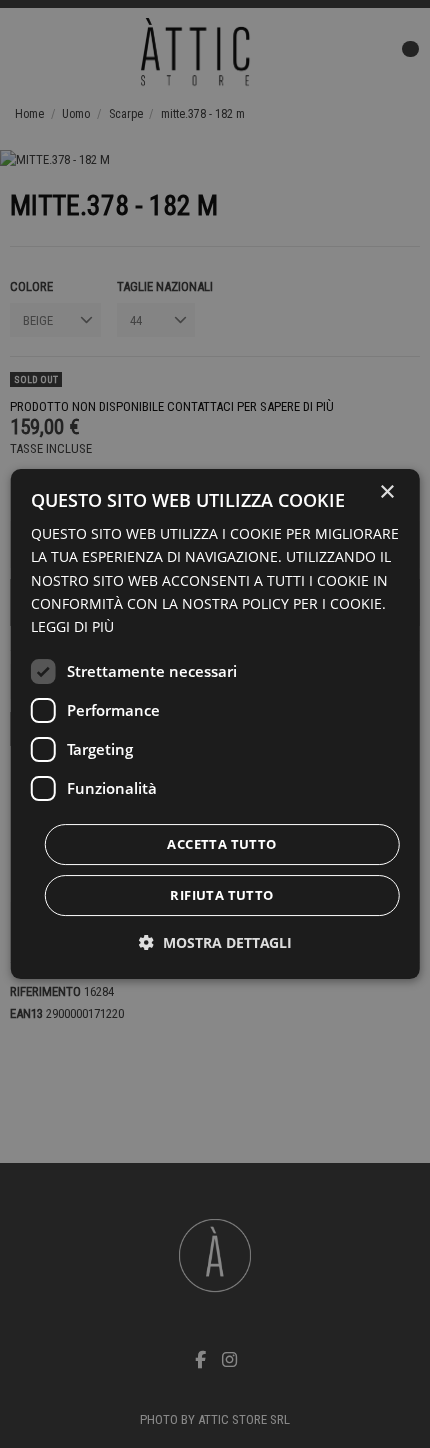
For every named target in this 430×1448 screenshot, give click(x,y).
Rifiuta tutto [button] (221, 895)
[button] (215, 942)
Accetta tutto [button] (221, 844)
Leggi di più (72, 626)
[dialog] (215, 724)
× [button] (386, 492)
